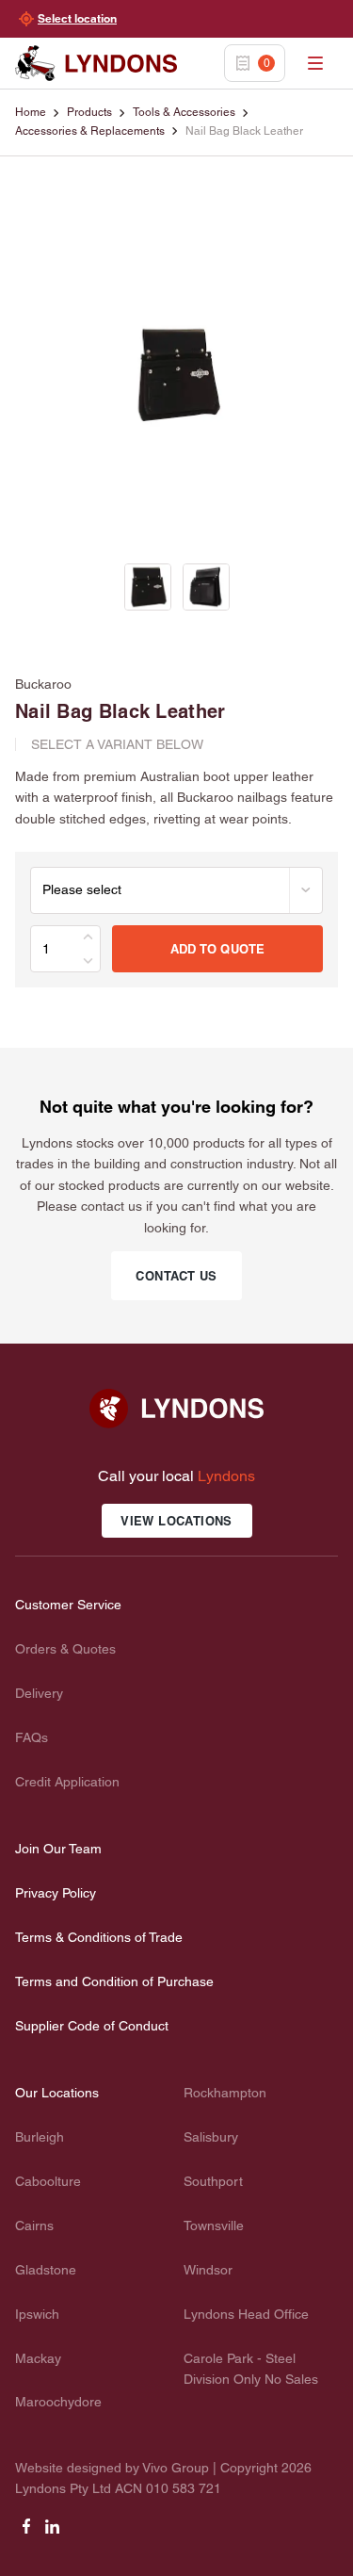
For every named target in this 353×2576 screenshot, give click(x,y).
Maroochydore (58, 2402)
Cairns (34, 2225)
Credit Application (67, 1782)
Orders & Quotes (65, 1649)
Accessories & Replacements (90, 131)
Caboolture (48, 2181)
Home (31, 112)
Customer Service (68, 1605)
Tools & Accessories (184, 112)
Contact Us (176, 1276)
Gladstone (46, 2270)
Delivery (39, 1693)
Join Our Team (58, 1849)
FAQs (32, 1737)
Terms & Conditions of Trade (99, 1937)
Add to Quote (218, 949)
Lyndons (226, 1476)
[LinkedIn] (53, 2533)
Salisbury (211, 2137)
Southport (213, 2181)
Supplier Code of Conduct (92, 2026)
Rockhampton (225, 2093)
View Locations (176, 1521)
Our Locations (57, 2093)
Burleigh (40, 2137)
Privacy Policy (56, 1893)
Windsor (208, 2270)
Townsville (214, 2225)
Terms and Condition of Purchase (114, 1981)
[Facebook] (26, 2533)
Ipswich (37, 2314)
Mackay (38, 2358)
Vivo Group (176, 2468)
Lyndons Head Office (246, 2314)
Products (89, 112)
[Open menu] (315, 63)
